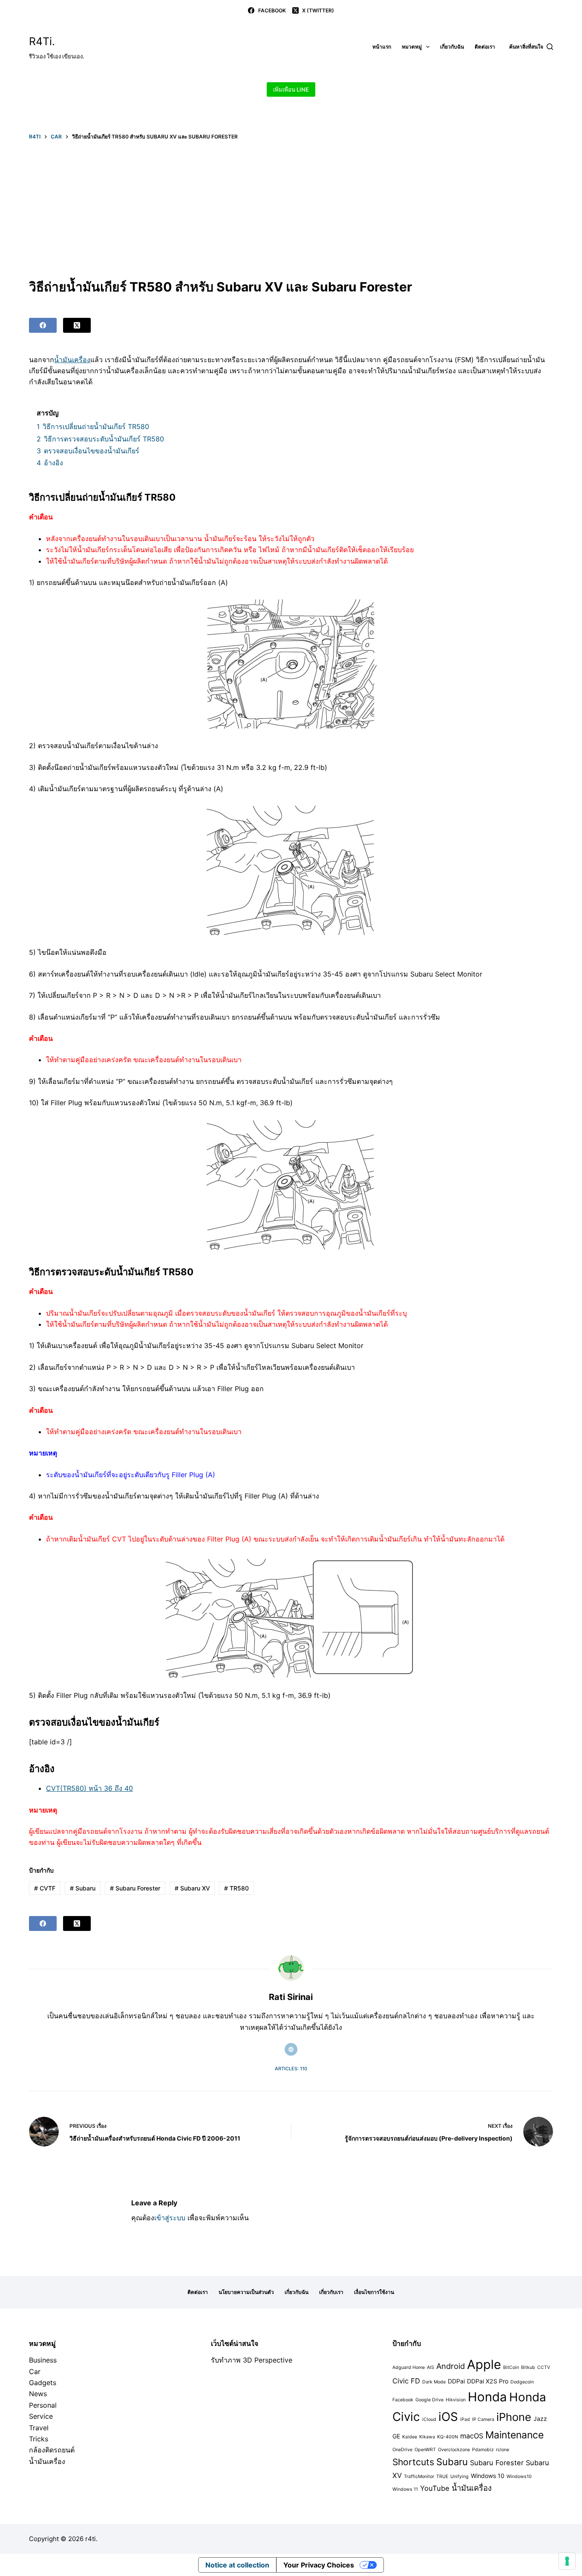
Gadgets (43, 2383)
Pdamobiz (483, 2450)
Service (41, 2416)
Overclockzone (454, 2450)
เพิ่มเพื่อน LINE (291, 89)
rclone (503, 2450)
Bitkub (528, 2367)
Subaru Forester (135, 1888)
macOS (472, 2436)
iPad (465, 2419)
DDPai (456, 2381)
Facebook (403, 2400)
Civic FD (406, 2381)
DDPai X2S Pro (488, 2381)
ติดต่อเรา (485, 47)
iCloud (429, 2419)
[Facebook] (43, 325)
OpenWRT (425, 2450)
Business (43, 2360)
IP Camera (483, 2419)
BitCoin (511, 2367)
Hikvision (456, 2400)
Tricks (39, 2439)
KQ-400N (448, 2437)
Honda (487, 2397)
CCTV (544, 2367)
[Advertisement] (291, 209)
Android (451, 2366)
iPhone (514, 2417)
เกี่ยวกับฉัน (452, 47)
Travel (39, 2428)
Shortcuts (413, 2462)
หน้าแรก (382, 47)
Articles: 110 (291, 2069)
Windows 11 (405, 2489)
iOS (448, 2417)
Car (35, 2371)
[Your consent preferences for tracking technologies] (567, 2561)
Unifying (460, 2477)
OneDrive (402, 2450)
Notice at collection (237, 2565)
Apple (484, 2364)
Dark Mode (434, 2382)
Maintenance (514, 2435)
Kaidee (410, 2437)
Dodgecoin (522, 2382)
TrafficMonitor (419, 2477)
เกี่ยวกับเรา (331, 2292)
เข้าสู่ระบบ (170, 2218)
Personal (43, 2405)
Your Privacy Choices (319, 2565)
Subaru (83, 1888)
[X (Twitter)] (77, 325)
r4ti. (91, 2539)
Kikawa (427, 2437)
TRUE (442, 2477)
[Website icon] (291, 2049)
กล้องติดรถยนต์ (52, 2450)
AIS (431, 2367)
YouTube (435, 2488)
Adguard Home (409, 2367)
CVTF (45, 1888)
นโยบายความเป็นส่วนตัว (246, 2292)
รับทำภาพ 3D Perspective (252, 2360)
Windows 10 (488, 2476)
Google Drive (429, 2400)
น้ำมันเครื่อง (72, 360)
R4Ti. (42, 41)
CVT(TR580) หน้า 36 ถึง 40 (89, 1788)
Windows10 (519, 2477)
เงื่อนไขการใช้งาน (374, 2292)
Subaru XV (192, 1888)
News (38, 2394)
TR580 (236, 1888)
